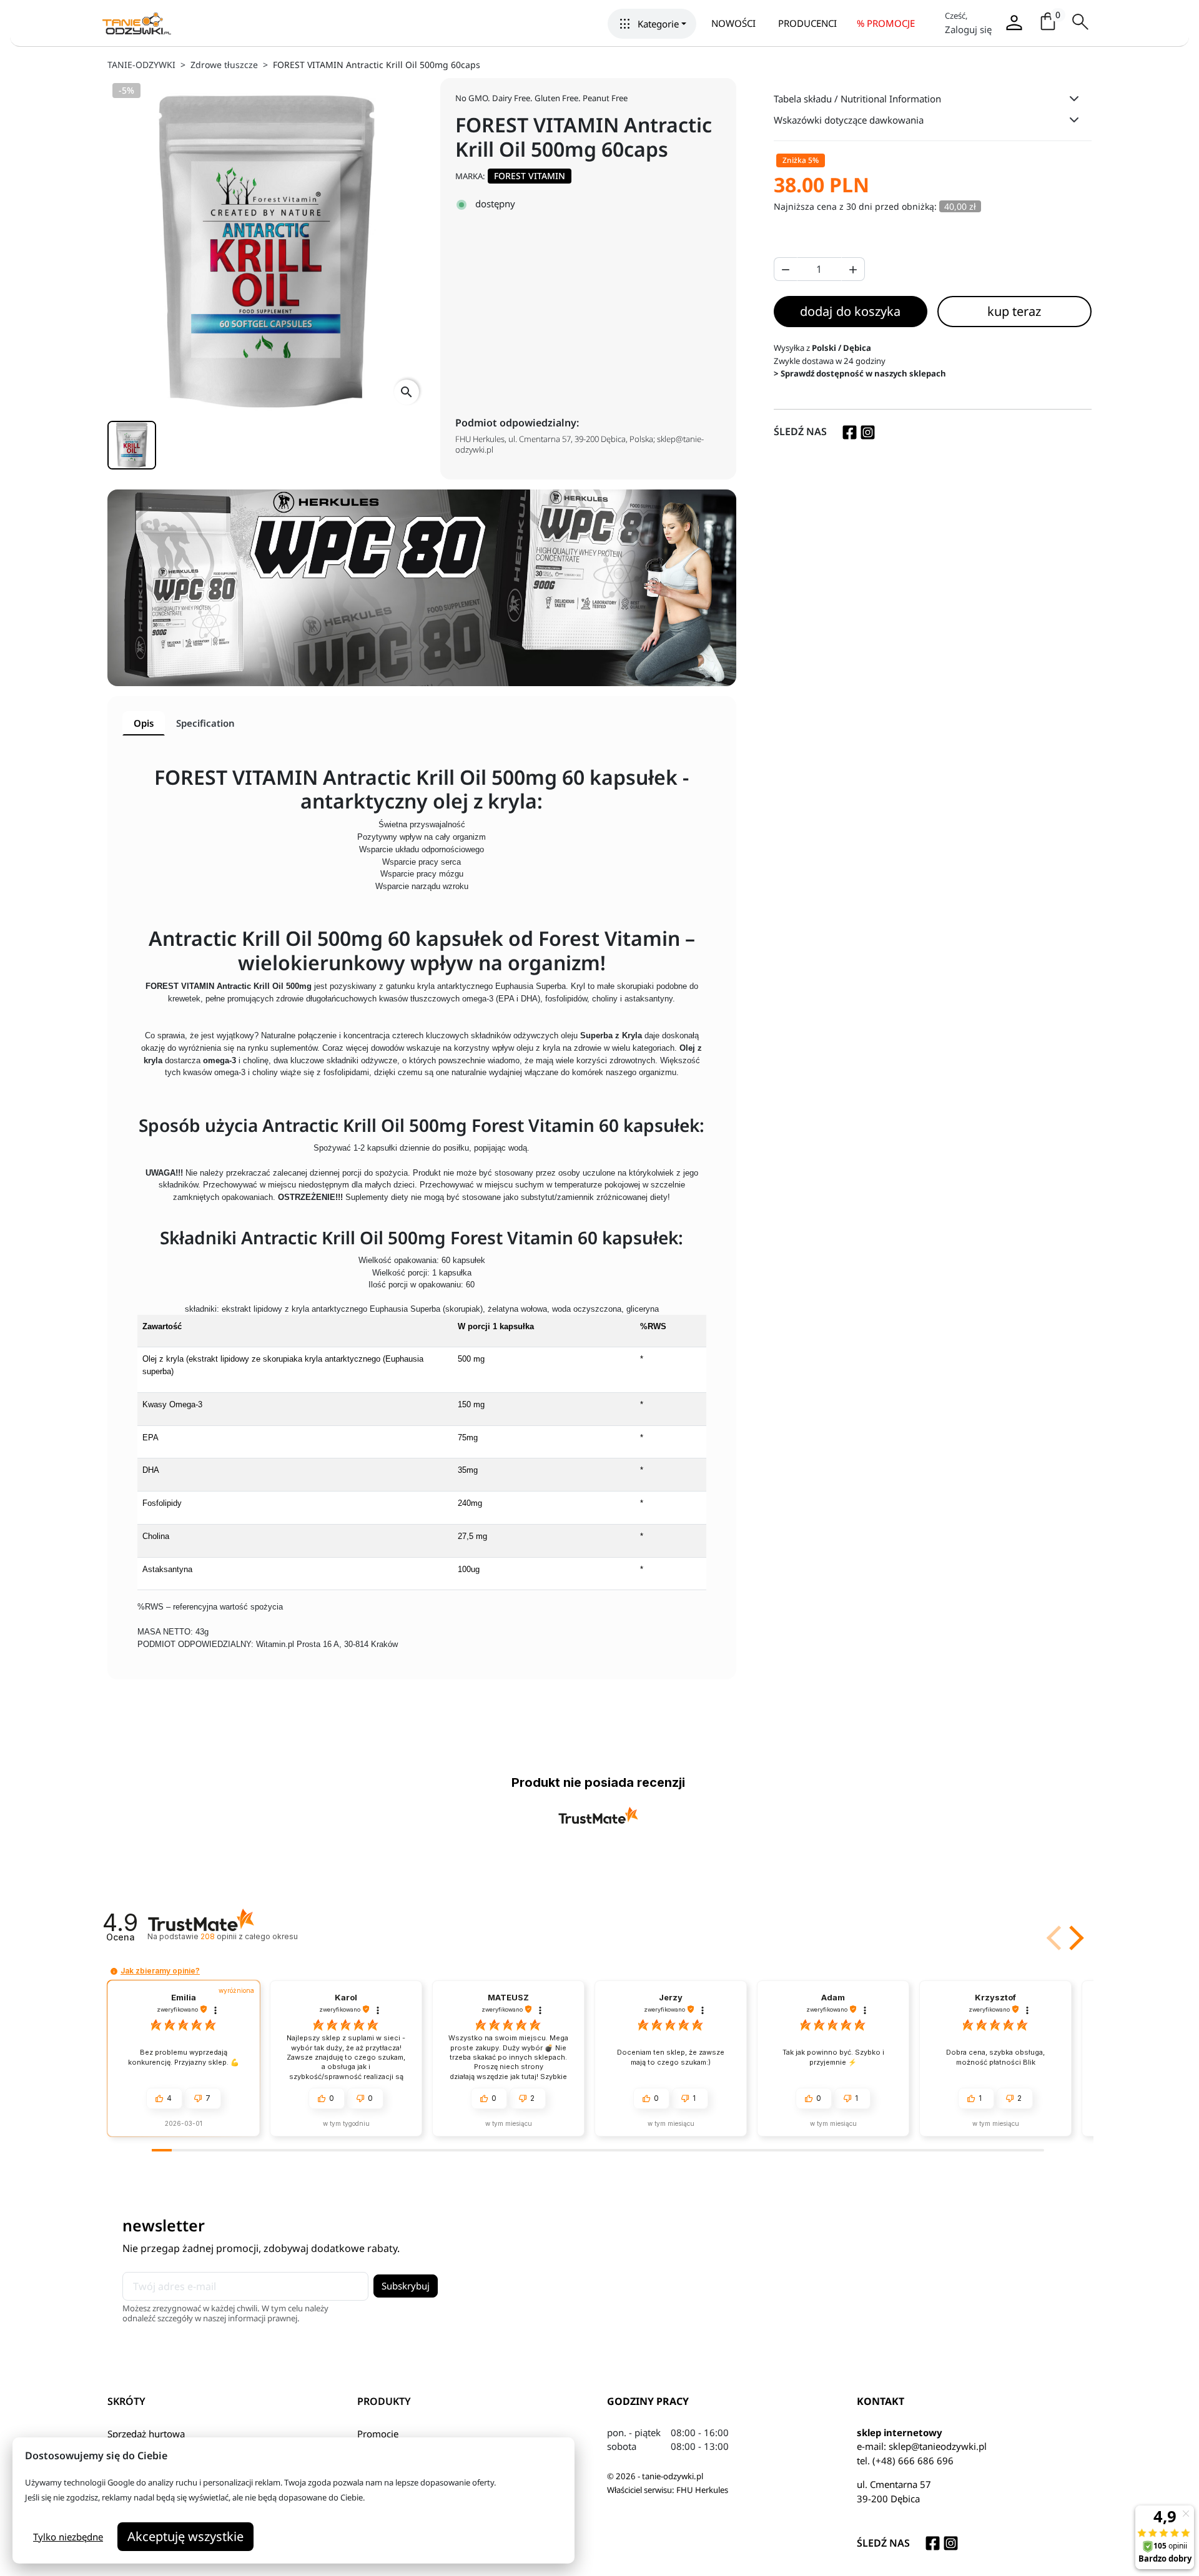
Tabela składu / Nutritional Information (857, 99)
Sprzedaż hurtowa (146, 2434)
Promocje (378, 2434)
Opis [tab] (144, 723)
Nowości (733, 23)
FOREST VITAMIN (530, 176)
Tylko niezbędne (68, 2537)
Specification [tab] (205, 723)
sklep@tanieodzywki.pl (938, 2446)
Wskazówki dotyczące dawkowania (849, 120)
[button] (652, 24)
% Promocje (886, 23)
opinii (249, 1936)
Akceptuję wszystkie (185, 2536)
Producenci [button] (807, 23)
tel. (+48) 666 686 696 (905, 2460)
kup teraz (1014, 311)
